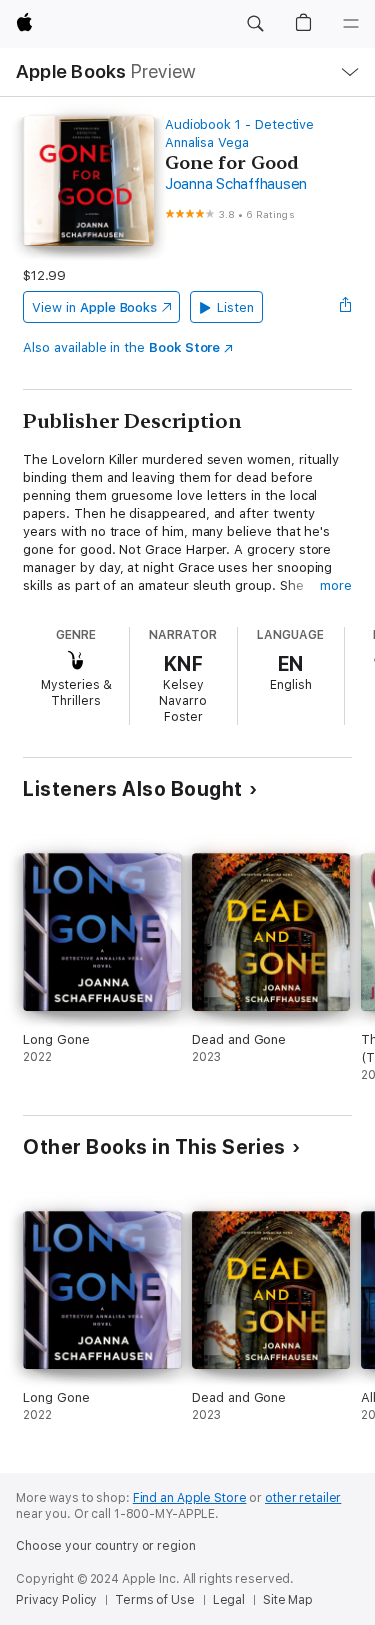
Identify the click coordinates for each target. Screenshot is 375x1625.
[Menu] (351, 24)
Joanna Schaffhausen (236, 184)
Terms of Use (155, 1600)
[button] (255, 24)
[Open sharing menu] (346, 307)
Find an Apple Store (190, 1498)
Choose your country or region (106, 1546)
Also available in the (121, 347)
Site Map (288, 1600)
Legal (229, 1600)
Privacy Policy (56, 1600)
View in (94, 307)
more (336, 585)
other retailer (303, 1498)
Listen (235, 307)
